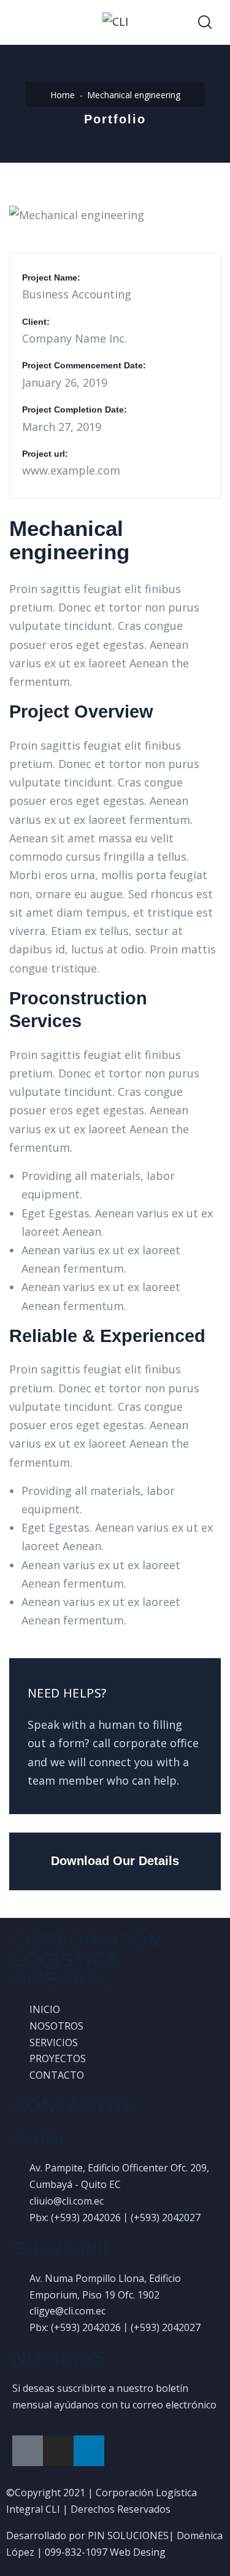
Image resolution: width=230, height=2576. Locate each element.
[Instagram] (58, 2451)
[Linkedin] (89, 2451)
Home (63, 95)
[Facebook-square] (28, 2451)
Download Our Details (115, 1861)
